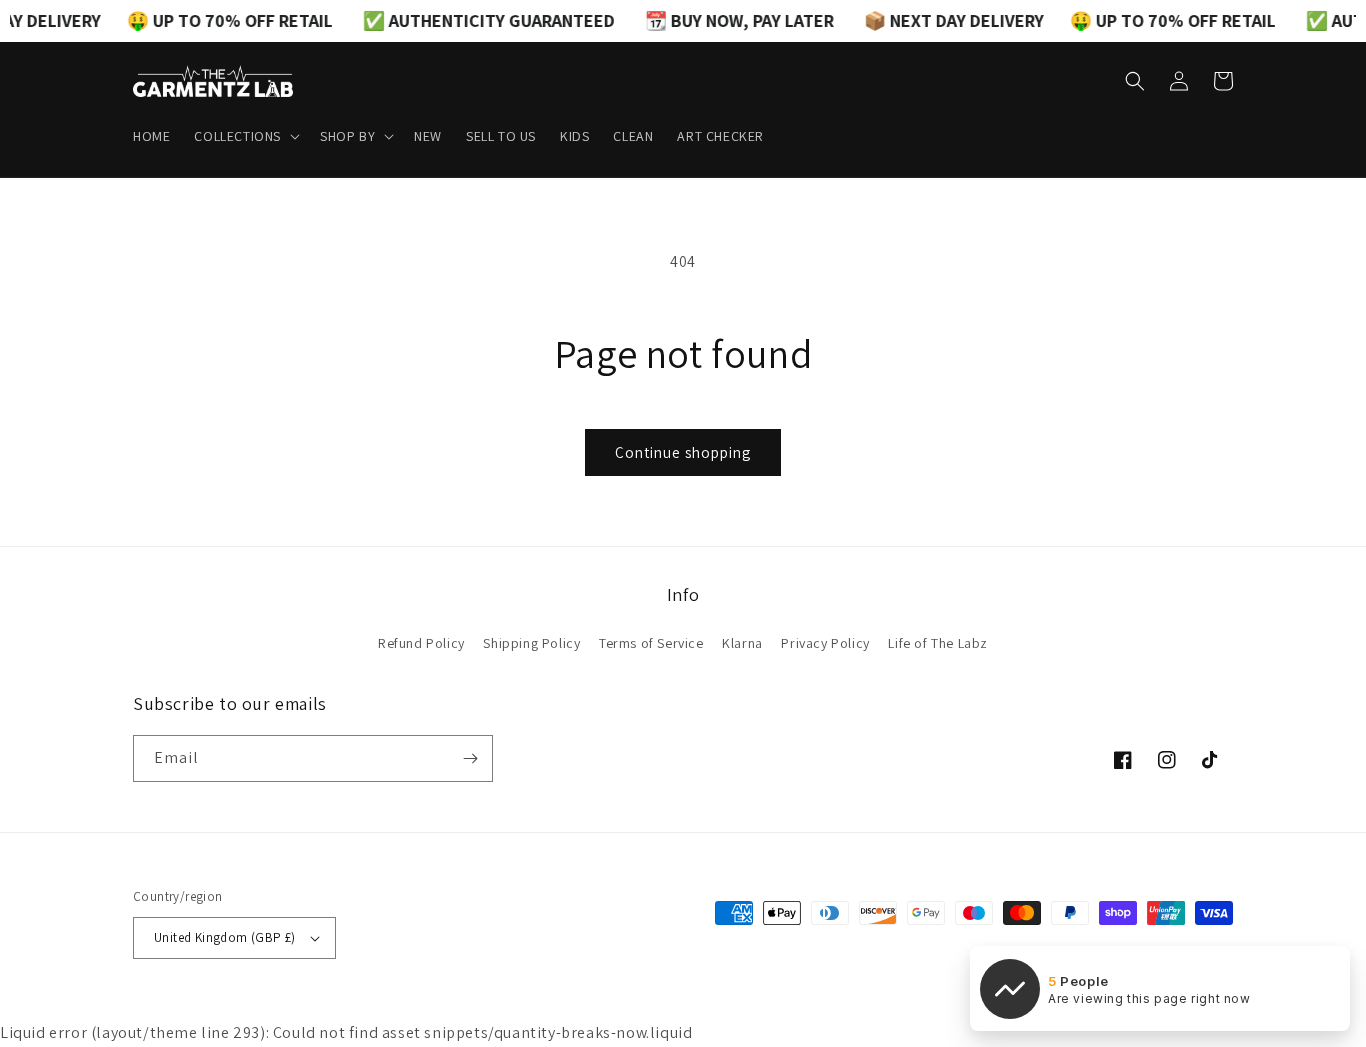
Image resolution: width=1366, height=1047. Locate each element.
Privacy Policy (825, 643)
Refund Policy (421, 643)
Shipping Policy (531, 643)
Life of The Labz (938, 643)
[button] (245, 136)
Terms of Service (651, 643)
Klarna (742, 643)
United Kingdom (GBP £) (225, 937)
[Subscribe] (470, 758)
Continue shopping (683, 452)
